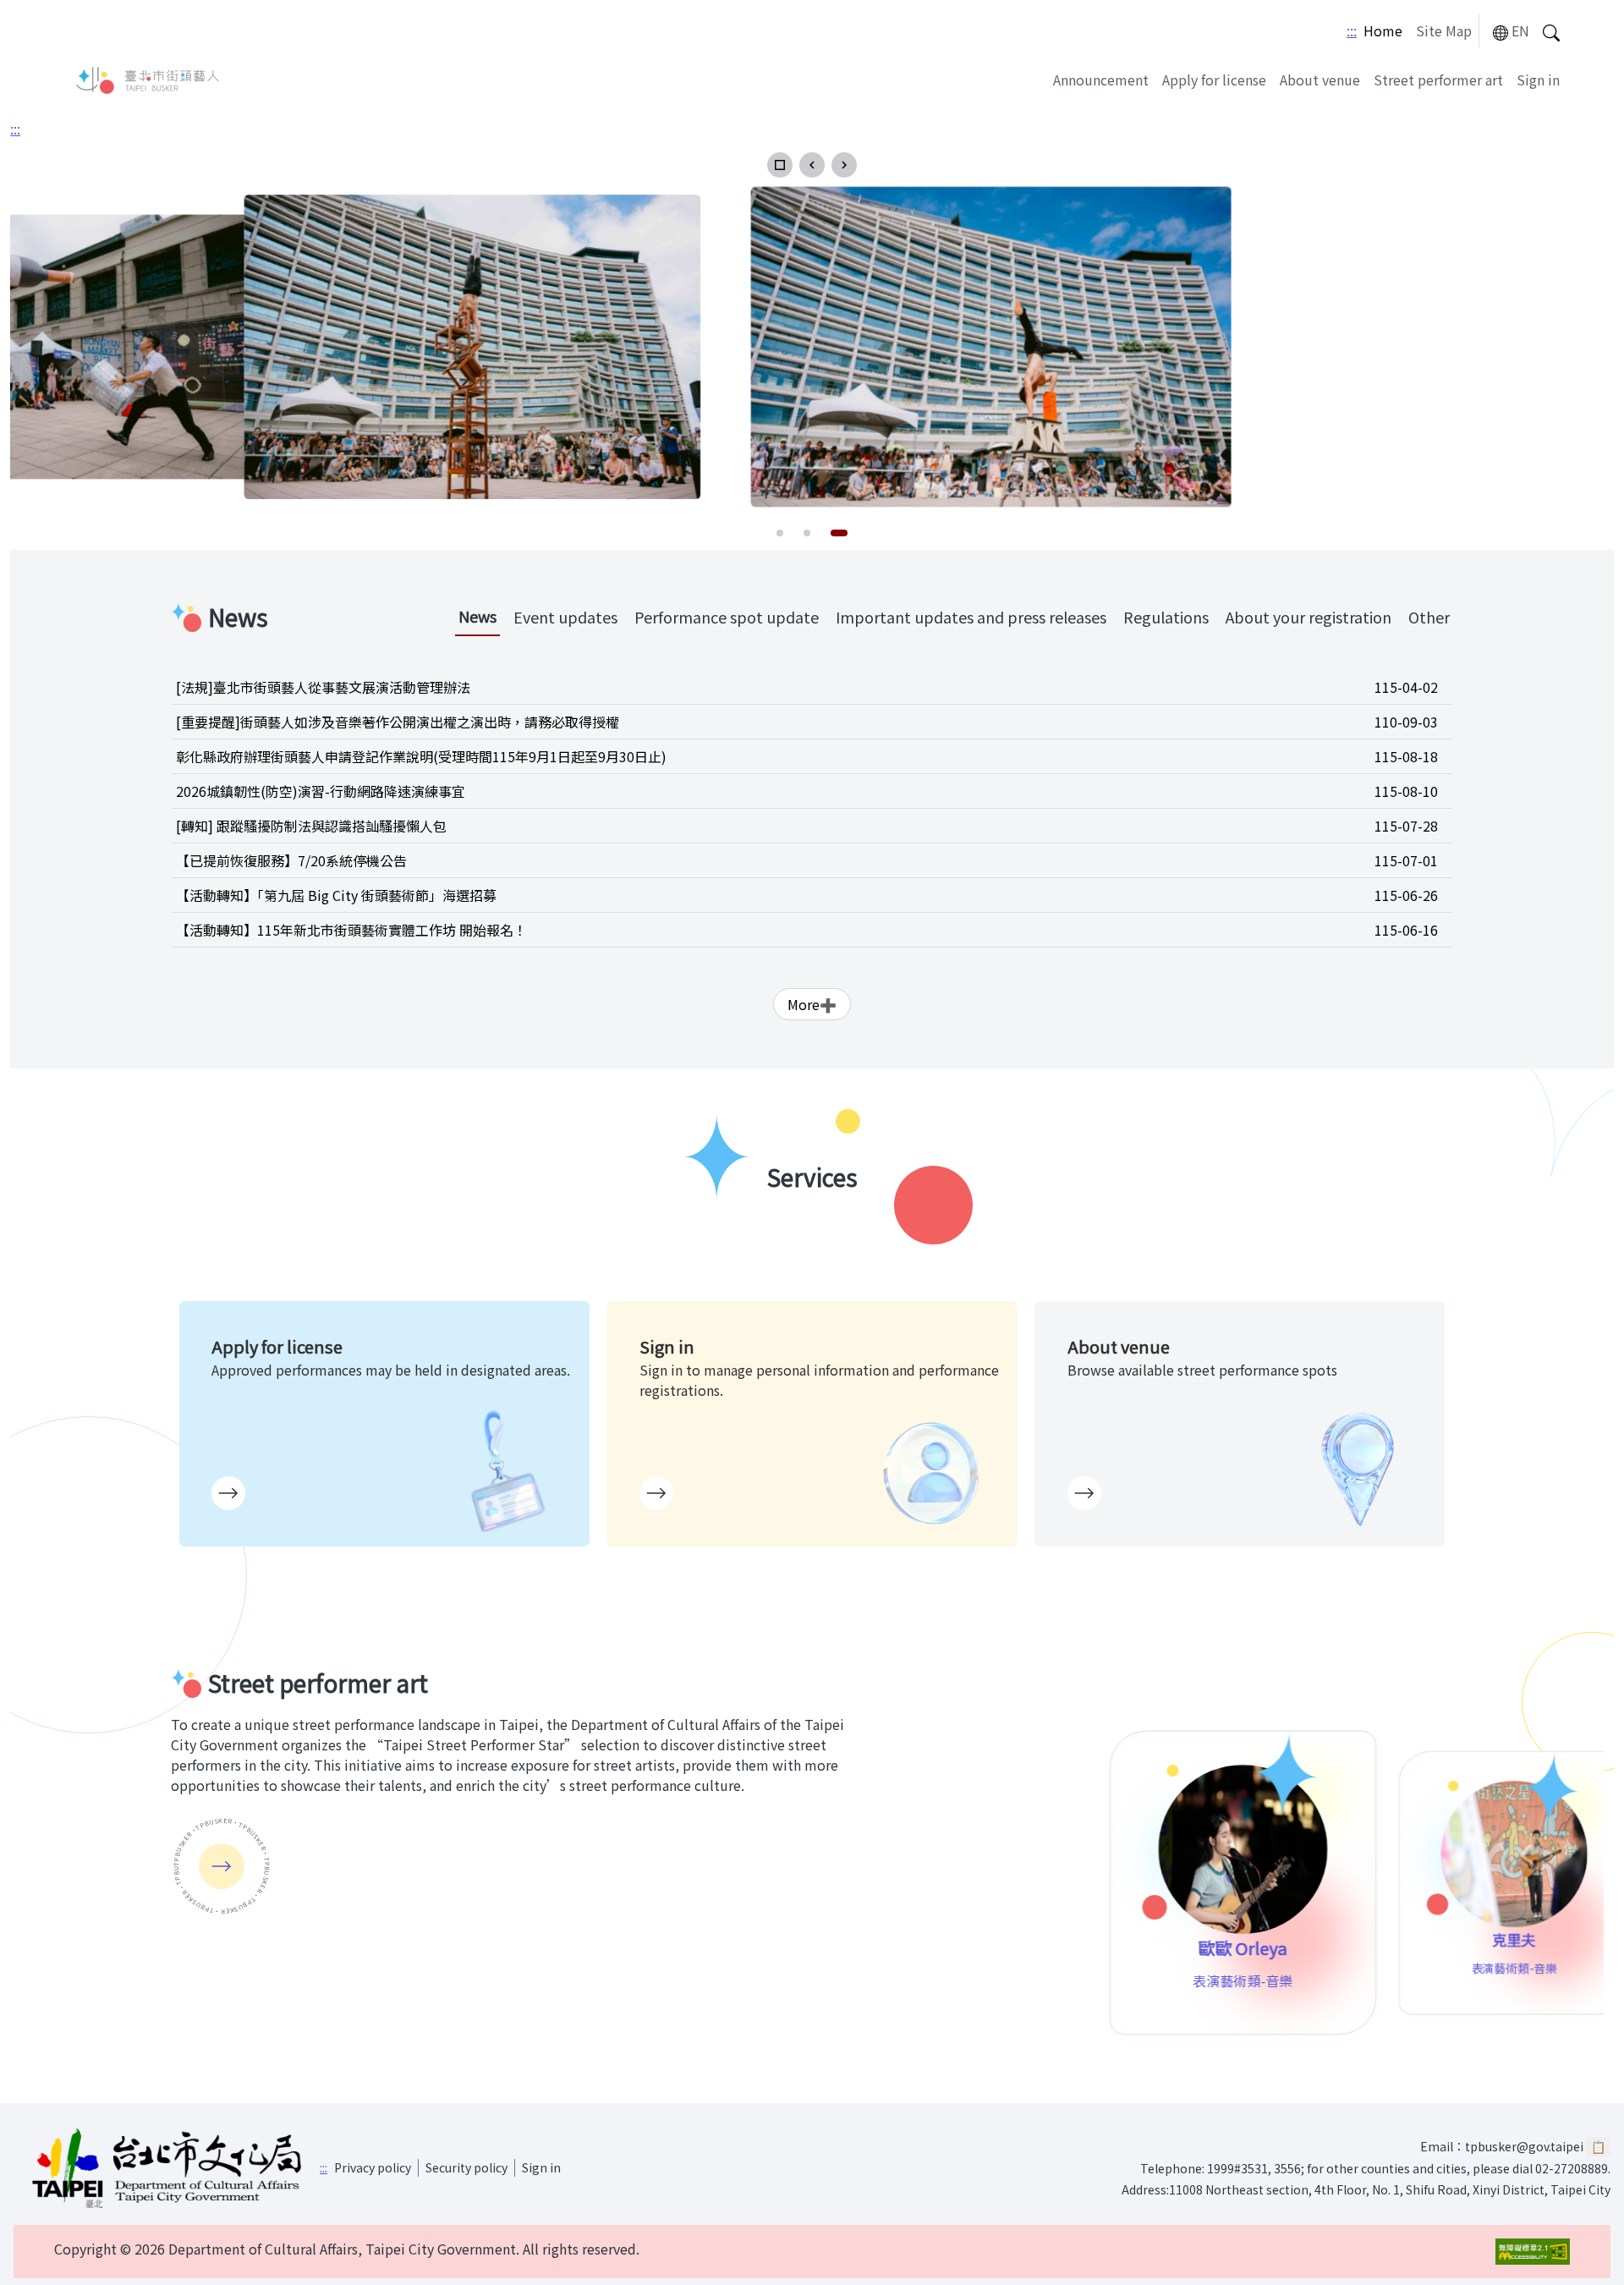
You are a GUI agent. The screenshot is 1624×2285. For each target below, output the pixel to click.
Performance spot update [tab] (727, 617)
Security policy (466, 2167)
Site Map (1444, 30)
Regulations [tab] (1166, 617)
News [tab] (477, 616)
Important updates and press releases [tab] (971, 617)
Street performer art (1438, 80)
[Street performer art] (222, 1866)
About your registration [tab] (1309, 617)
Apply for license (1214, 80)
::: (1352, 30)
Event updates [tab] (565, 617)
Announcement (1101, 80)
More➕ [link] (812, 1004)
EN (1520, 30)
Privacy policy (373, 2167)
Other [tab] (1429, 617)
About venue (1320, 80)
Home (1383, 30)
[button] (780, 165)
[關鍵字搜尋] (1551, 31)
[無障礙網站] (1533, 2252)
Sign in (1538, 80)
